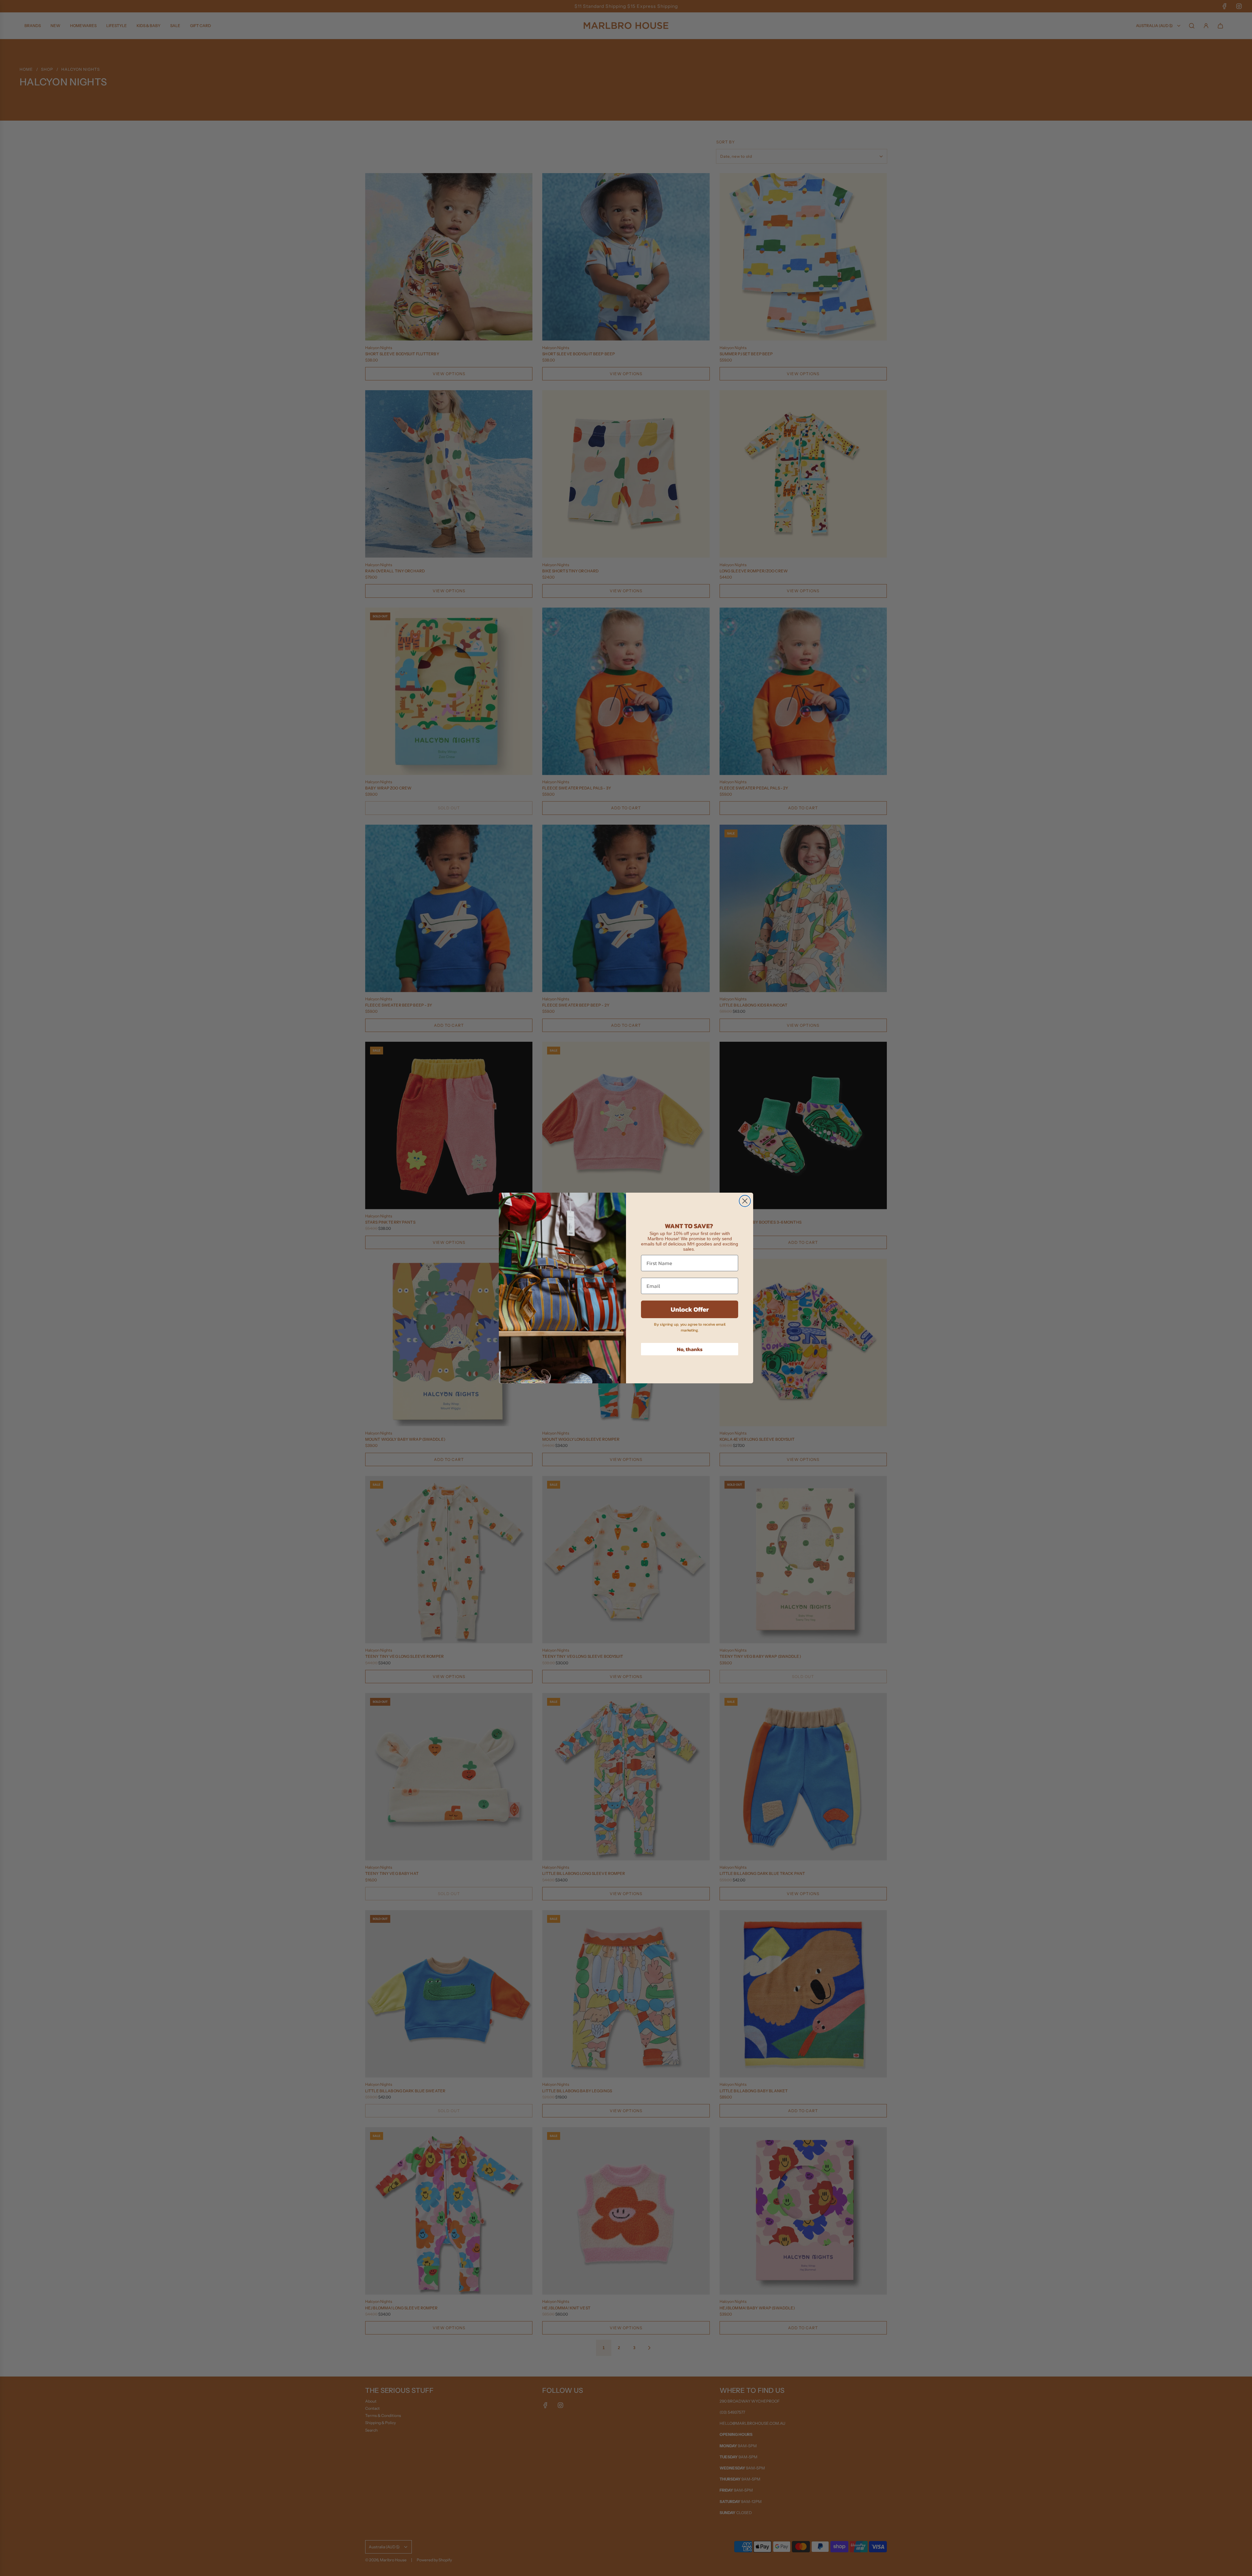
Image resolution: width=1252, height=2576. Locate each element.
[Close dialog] (745, 1201)
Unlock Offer (690, 1309)
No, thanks (690, 1349)
